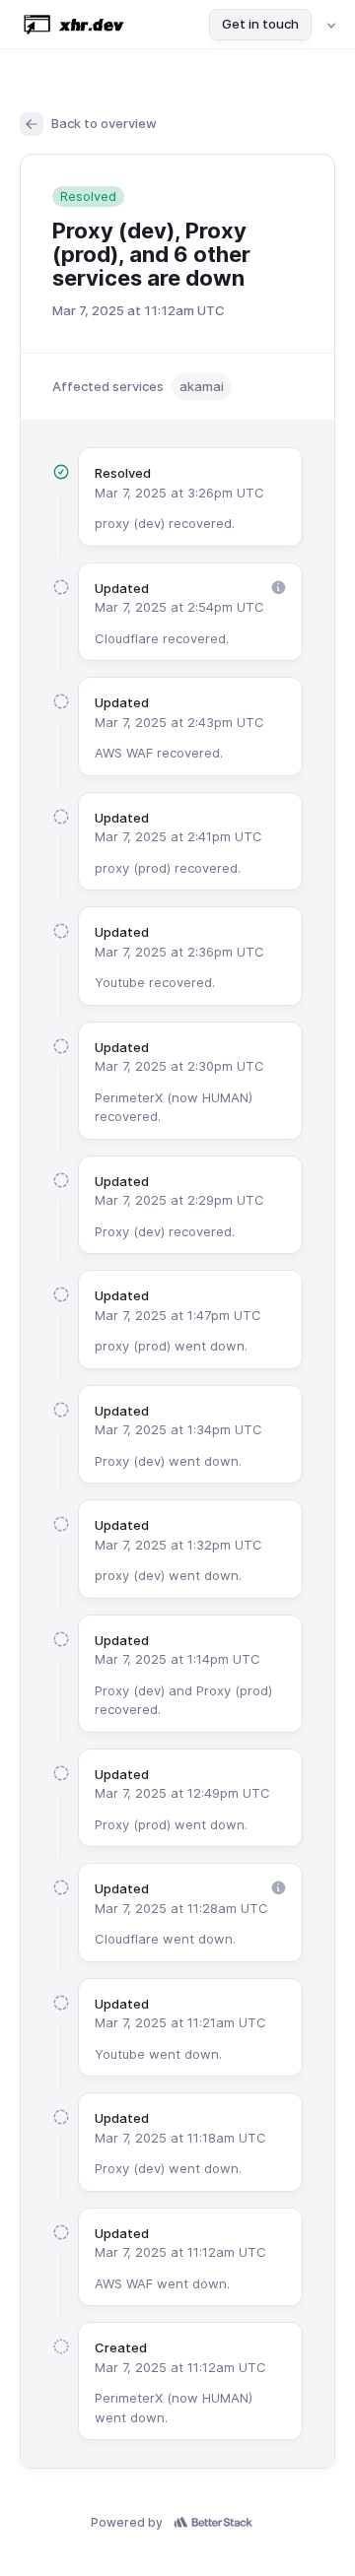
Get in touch (260, 24)
